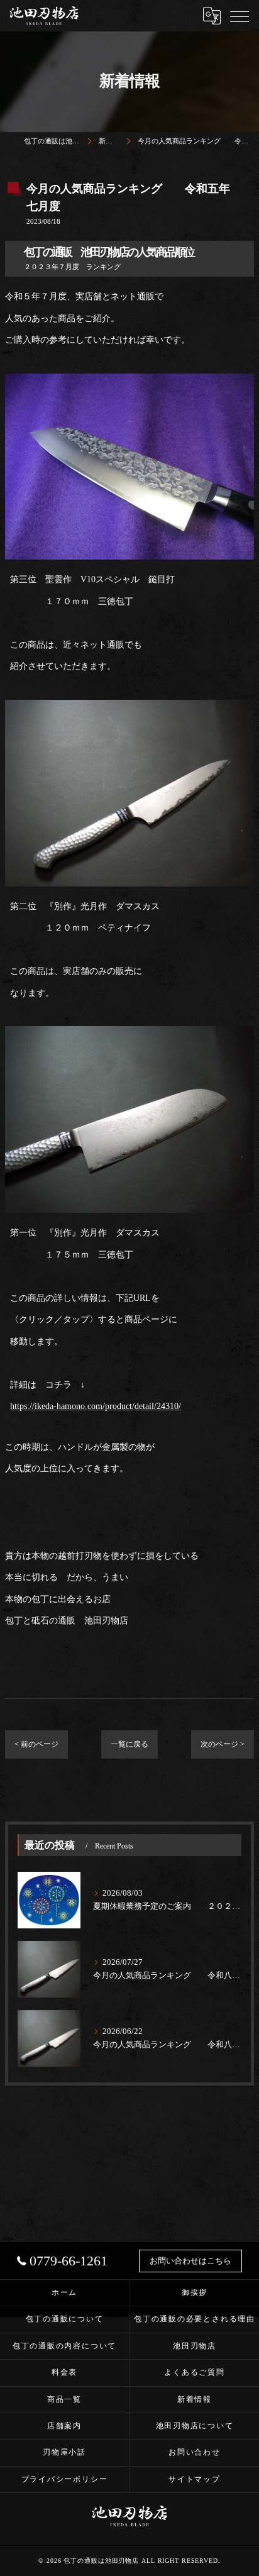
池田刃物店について (195, 2426)
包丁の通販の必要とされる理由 (195, 2319)
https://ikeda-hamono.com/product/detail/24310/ (96, 1406)
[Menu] (240, 16)
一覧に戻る (129, 1744)
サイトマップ (195, 2479)
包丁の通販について (65, 2319)
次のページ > (223, 1744)
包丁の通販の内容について (64, 2346)
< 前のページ (36, 1744)
